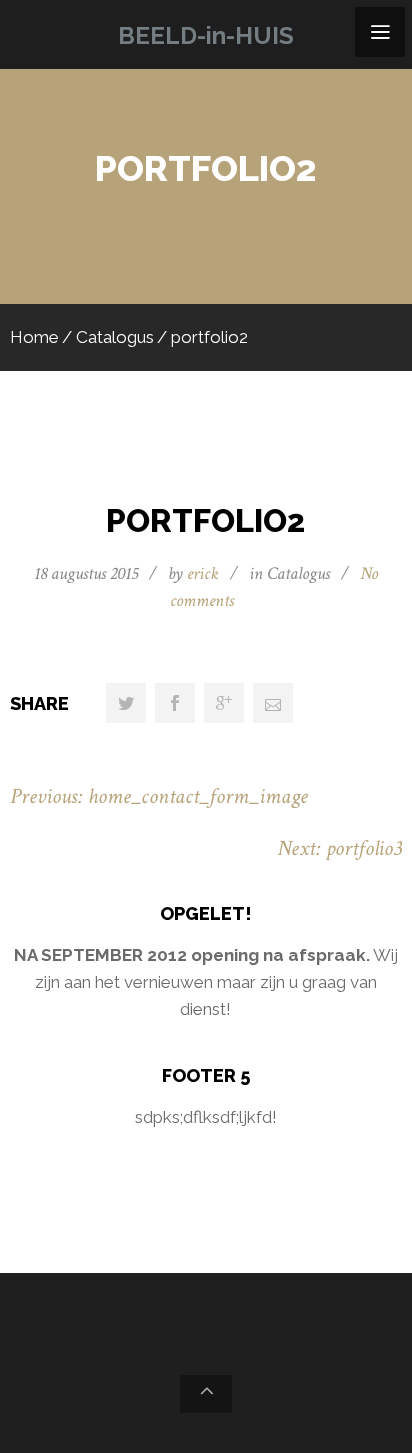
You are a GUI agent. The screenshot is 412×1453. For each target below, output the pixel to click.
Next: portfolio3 (339, 848)
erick (203, 573)
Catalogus (115, 337)
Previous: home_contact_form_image (159, 796)
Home (34, 337)
